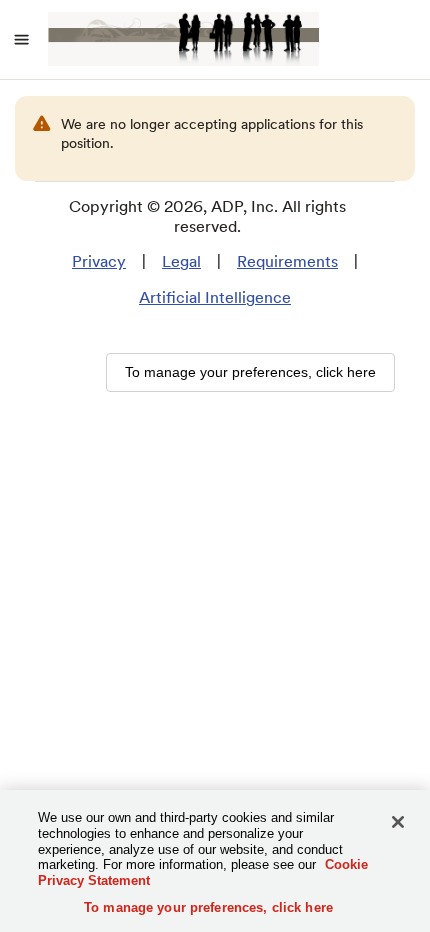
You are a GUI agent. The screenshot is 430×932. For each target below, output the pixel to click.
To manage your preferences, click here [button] (250, 372)
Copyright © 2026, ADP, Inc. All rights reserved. (207, 216)
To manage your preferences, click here (208, 907)
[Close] (398, 822)
